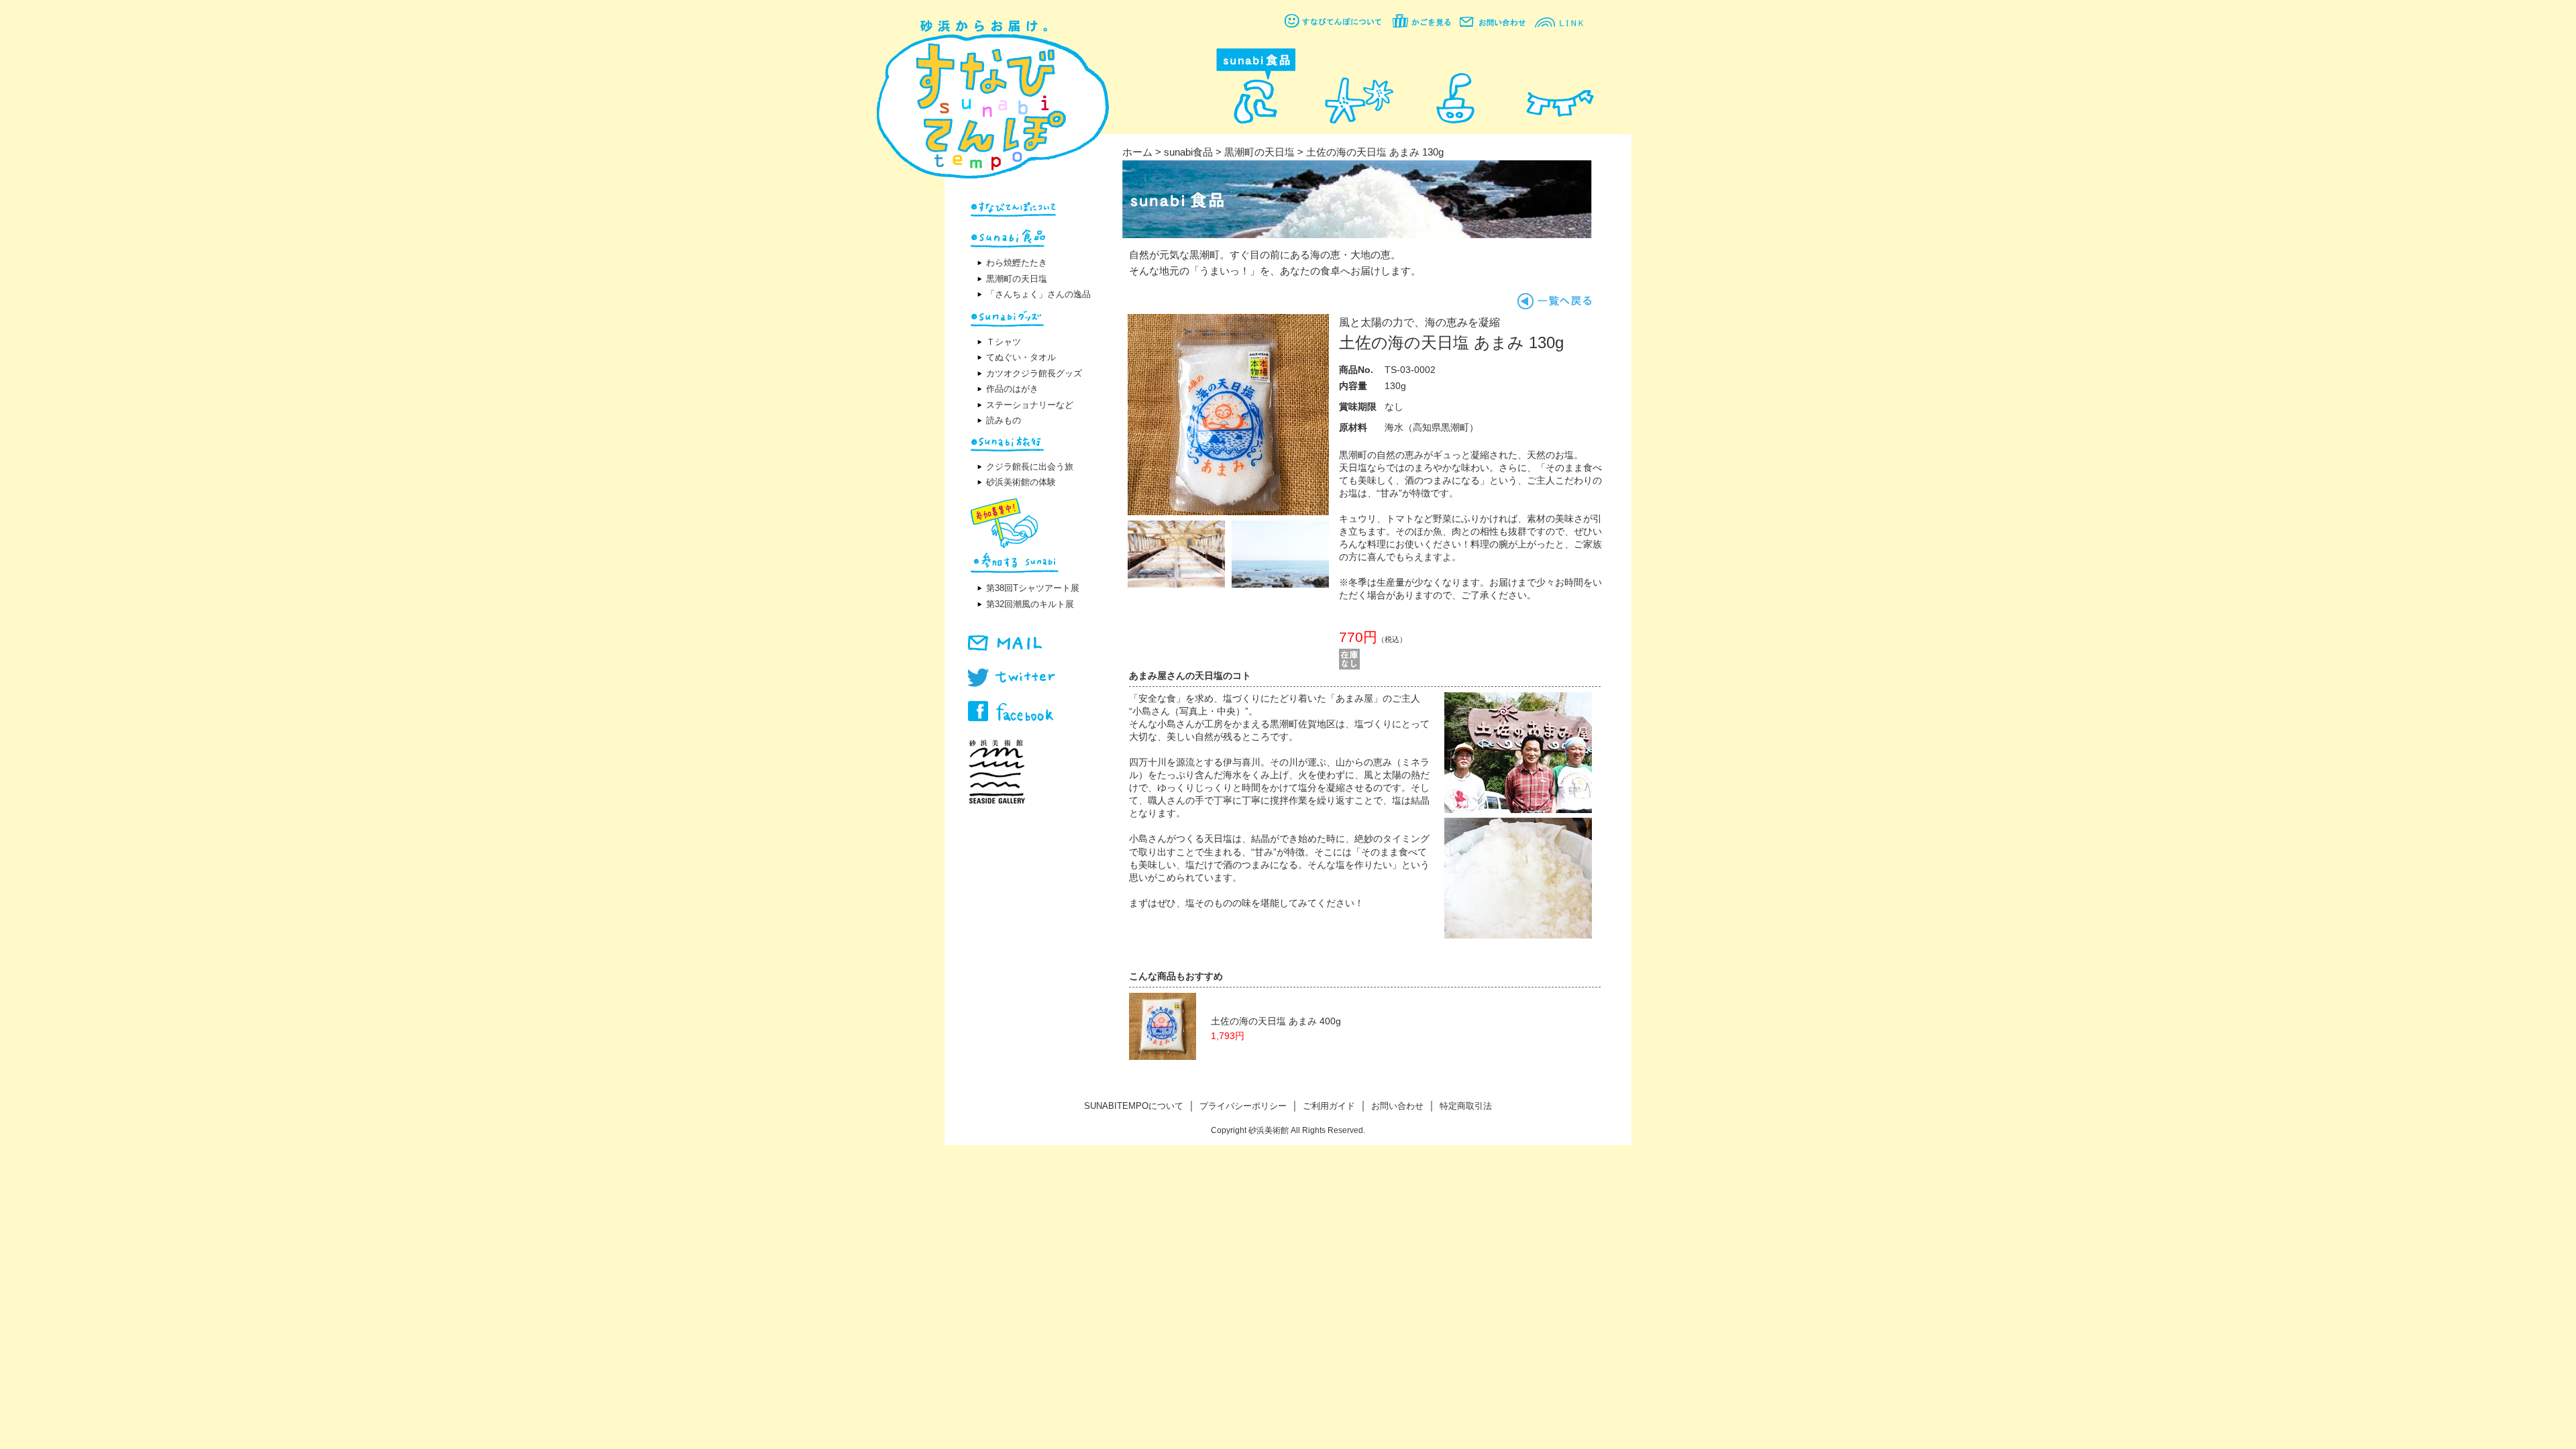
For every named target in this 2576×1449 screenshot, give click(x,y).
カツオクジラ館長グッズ (1034, 373)
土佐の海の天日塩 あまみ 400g (1276, 1021)
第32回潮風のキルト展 (1030, 604)
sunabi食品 (1188, 152)
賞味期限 (1358, 407)
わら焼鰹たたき (1017, 263)
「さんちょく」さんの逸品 (1038, 294)
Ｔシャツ (1004, 342)
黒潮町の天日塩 (1017, 279)
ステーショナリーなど (1030, 405)
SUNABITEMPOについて (1134, 1106)
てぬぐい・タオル (1021, 357)
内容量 (1353, 386)
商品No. (1356, 370)
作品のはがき (1012, 389)
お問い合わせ (1397, 1106)
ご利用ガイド (1329, 1106)
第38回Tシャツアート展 (1033, 588)
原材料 (1353, 428)
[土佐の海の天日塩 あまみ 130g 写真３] (1280, 584)
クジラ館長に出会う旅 (1030, 467)
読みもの (1004, 420)
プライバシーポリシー (1243, 1106)
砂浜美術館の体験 (1021, 482)
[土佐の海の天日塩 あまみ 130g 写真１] (1228, 512)
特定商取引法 (1466, 1106)
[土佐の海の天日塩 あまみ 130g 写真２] (1176, 584)
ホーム (1137, 152)
